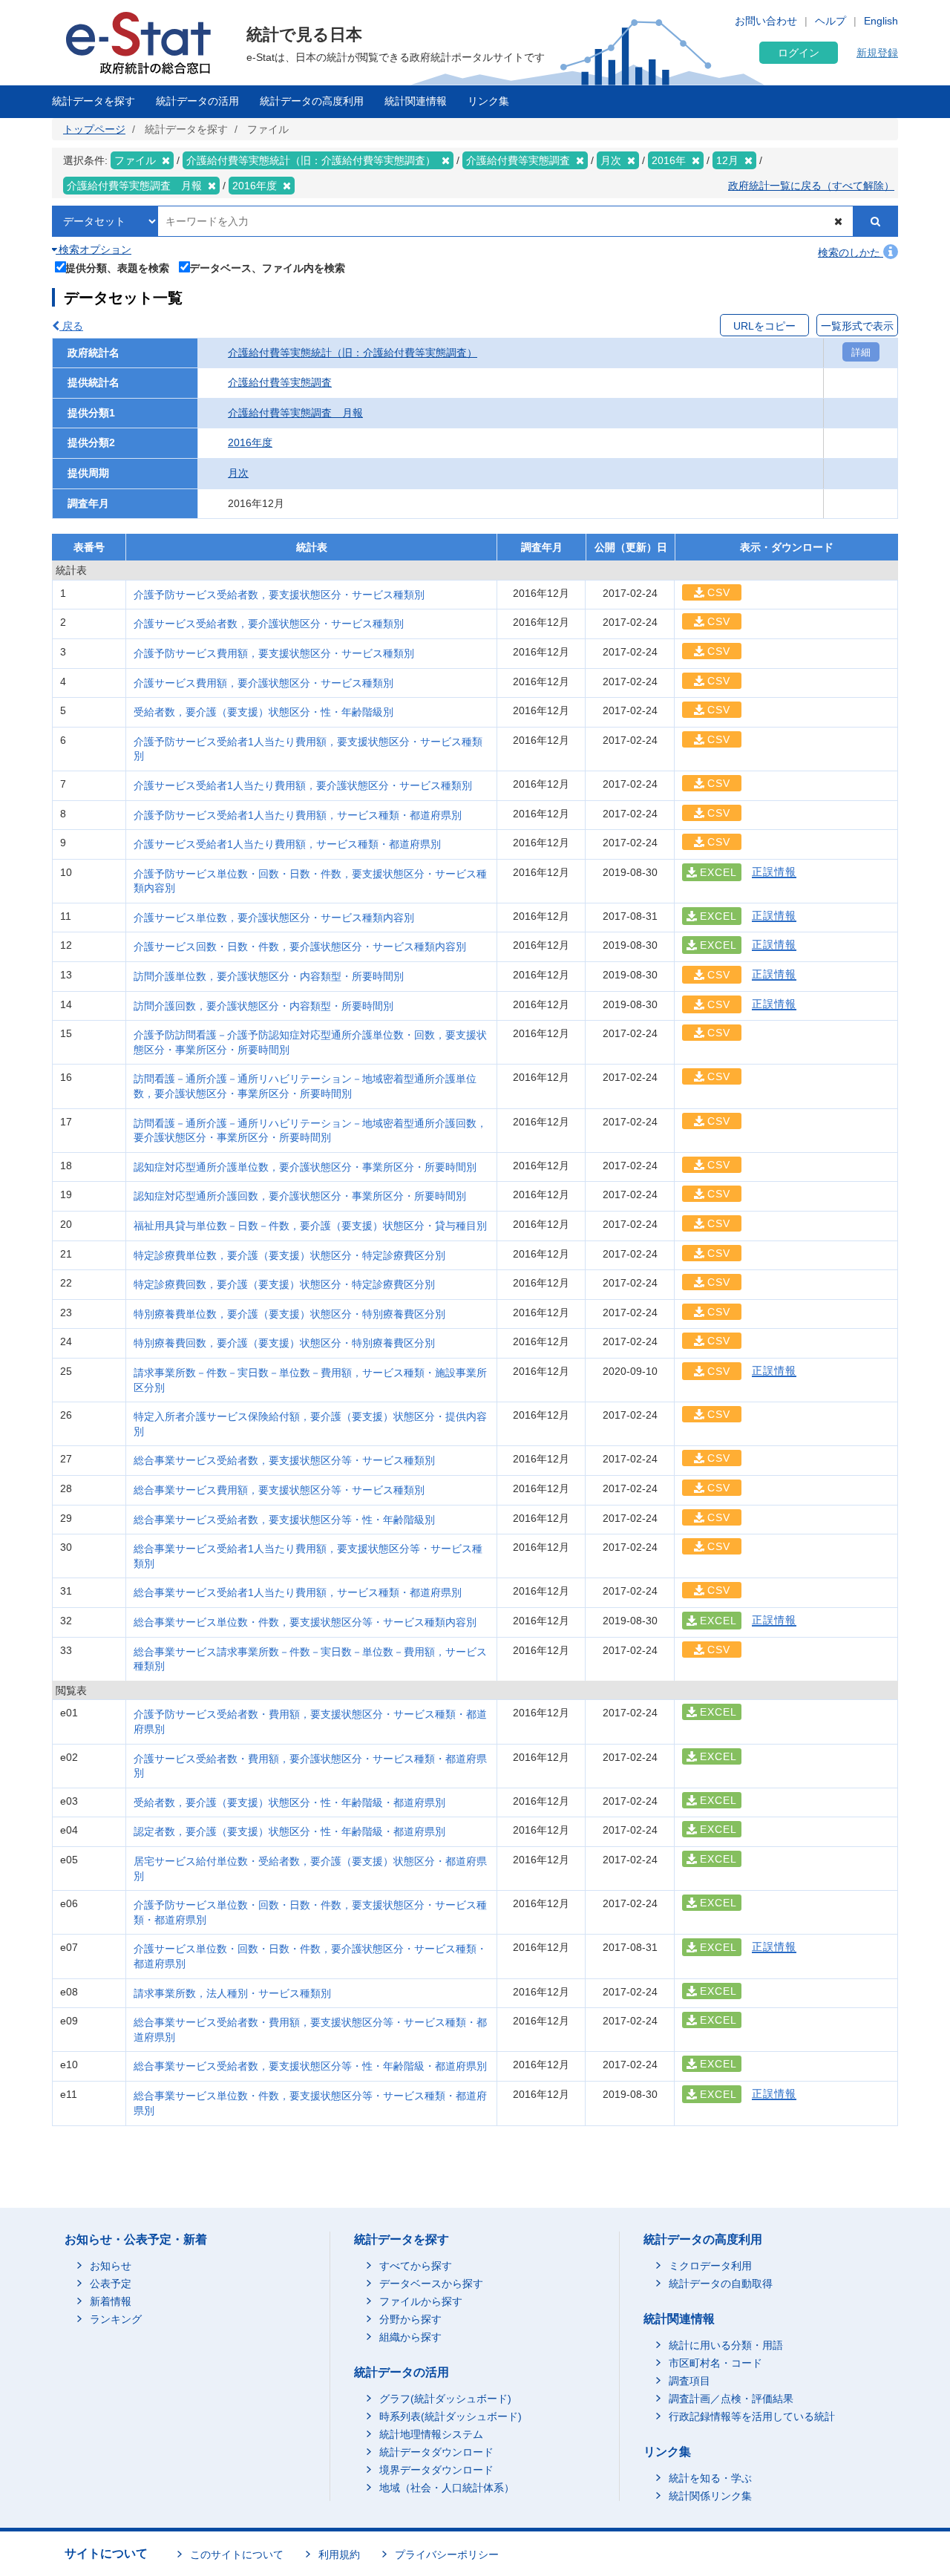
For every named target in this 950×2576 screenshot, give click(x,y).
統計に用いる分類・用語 (726, 2345)
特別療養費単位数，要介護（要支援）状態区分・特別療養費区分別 (289, 1314)
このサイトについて (237, 2554)
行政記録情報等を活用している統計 (752, 2416)
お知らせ (111, 2266)
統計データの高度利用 (312, 101)
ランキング (116, 2319)
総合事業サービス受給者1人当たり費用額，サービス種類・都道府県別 (298, 1592)
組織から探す (410, 2337)
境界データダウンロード (436, 2470)
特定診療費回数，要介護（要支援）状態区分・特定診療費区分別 (284, 1284)
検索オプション (94, 249)
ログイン (799, 53)
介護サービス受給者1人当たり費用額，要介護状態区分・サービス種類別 (303, 785)
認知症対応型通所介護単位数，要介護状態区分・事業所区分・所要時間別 (305, 1167)
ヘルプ (831, 21)
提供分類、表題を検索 (117, 268)
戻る (71, 326)
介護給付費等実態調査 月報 (295, 413)
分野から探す (410, 2319)
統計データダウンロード (436, 2452)
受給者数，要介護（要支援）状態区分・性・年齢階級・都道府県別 (289, 1802)
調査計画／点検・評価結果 (731, 2399)
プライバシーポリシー (447, 2554)
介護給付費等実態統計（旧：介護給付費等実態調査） (353, 353)
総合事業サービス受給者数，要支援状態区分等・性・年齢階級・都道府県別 (310, 2066)
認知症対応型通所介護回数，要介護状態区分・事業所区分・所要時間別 (300, 1196)
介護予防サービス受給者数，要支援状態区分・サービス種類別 (279, 595)
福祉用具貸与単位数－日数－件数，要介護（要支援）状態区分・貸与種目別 (310, 1226)
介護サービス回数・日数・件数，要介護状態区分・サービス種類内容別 (300, 947)
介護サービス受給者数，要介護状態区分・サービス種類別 (269, 624)
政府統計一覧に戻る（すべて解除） (811, 186)
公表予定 (111, 2284)
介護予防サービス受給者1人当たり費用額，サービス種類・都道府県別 (298, 815)
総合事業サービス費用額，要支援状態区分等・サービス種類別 (279, 1490)
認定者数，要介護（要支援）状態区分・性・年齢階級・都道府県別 (289, 1831)
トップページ (94, 129)
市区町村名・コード (715, 2363)
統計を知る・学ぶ (710, 2478)
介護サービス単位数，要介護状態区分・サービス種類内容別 (274, 918)
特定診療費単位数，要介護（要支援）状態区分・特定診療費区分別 (289, 1255)
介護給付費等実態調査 (280, 382)
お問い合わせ (766, 21)
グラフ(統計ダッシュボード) (445, 2399)
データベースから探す (431, 2284)
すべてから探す (416, 2266)
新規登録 (877, 53)
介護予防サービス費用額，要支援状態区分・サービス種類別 (274, 653)
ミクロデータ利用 (710, 2266)
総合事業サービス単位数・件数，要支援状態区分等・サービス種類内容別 (305, 1622)
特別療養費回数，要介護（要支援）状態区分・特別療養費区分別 (284, 1343)
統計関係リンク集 (710, 2496)
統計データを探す (94, 101)
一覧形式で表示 (857, 326)
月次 (238, 473)
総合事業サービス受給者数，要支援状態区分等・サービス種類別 (284, 1460)
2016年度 (250, 442)
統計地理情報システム (431, 2434)
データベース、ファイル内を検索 (267, 268)
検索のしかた (851, 252)
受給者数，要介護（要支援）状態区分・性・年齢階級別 (263, 712)
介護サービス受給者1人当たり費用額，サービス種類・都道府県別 (287, 844)
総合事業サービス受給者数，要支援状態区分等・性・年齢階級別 (284, 1520)
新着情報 (111, 2301)
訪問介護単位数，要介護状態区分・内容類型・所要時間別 (269, 976)
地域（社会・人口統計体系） (447, 2488)
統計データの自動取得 (721, 2284)
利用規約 (339, 2554)
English (881, 21)
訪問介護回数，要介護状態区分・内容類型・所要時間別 (263, 1006)
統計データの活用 (197, 101)
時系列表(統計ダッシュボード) (451, 2416)
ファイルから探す (421, 2301)
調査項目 (689, 2381)
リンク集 (488, 101)
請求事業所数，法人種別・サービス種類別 (232, 1993)
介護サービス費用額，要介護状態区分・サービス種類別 (263, 683)
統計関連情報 (416, 101)
